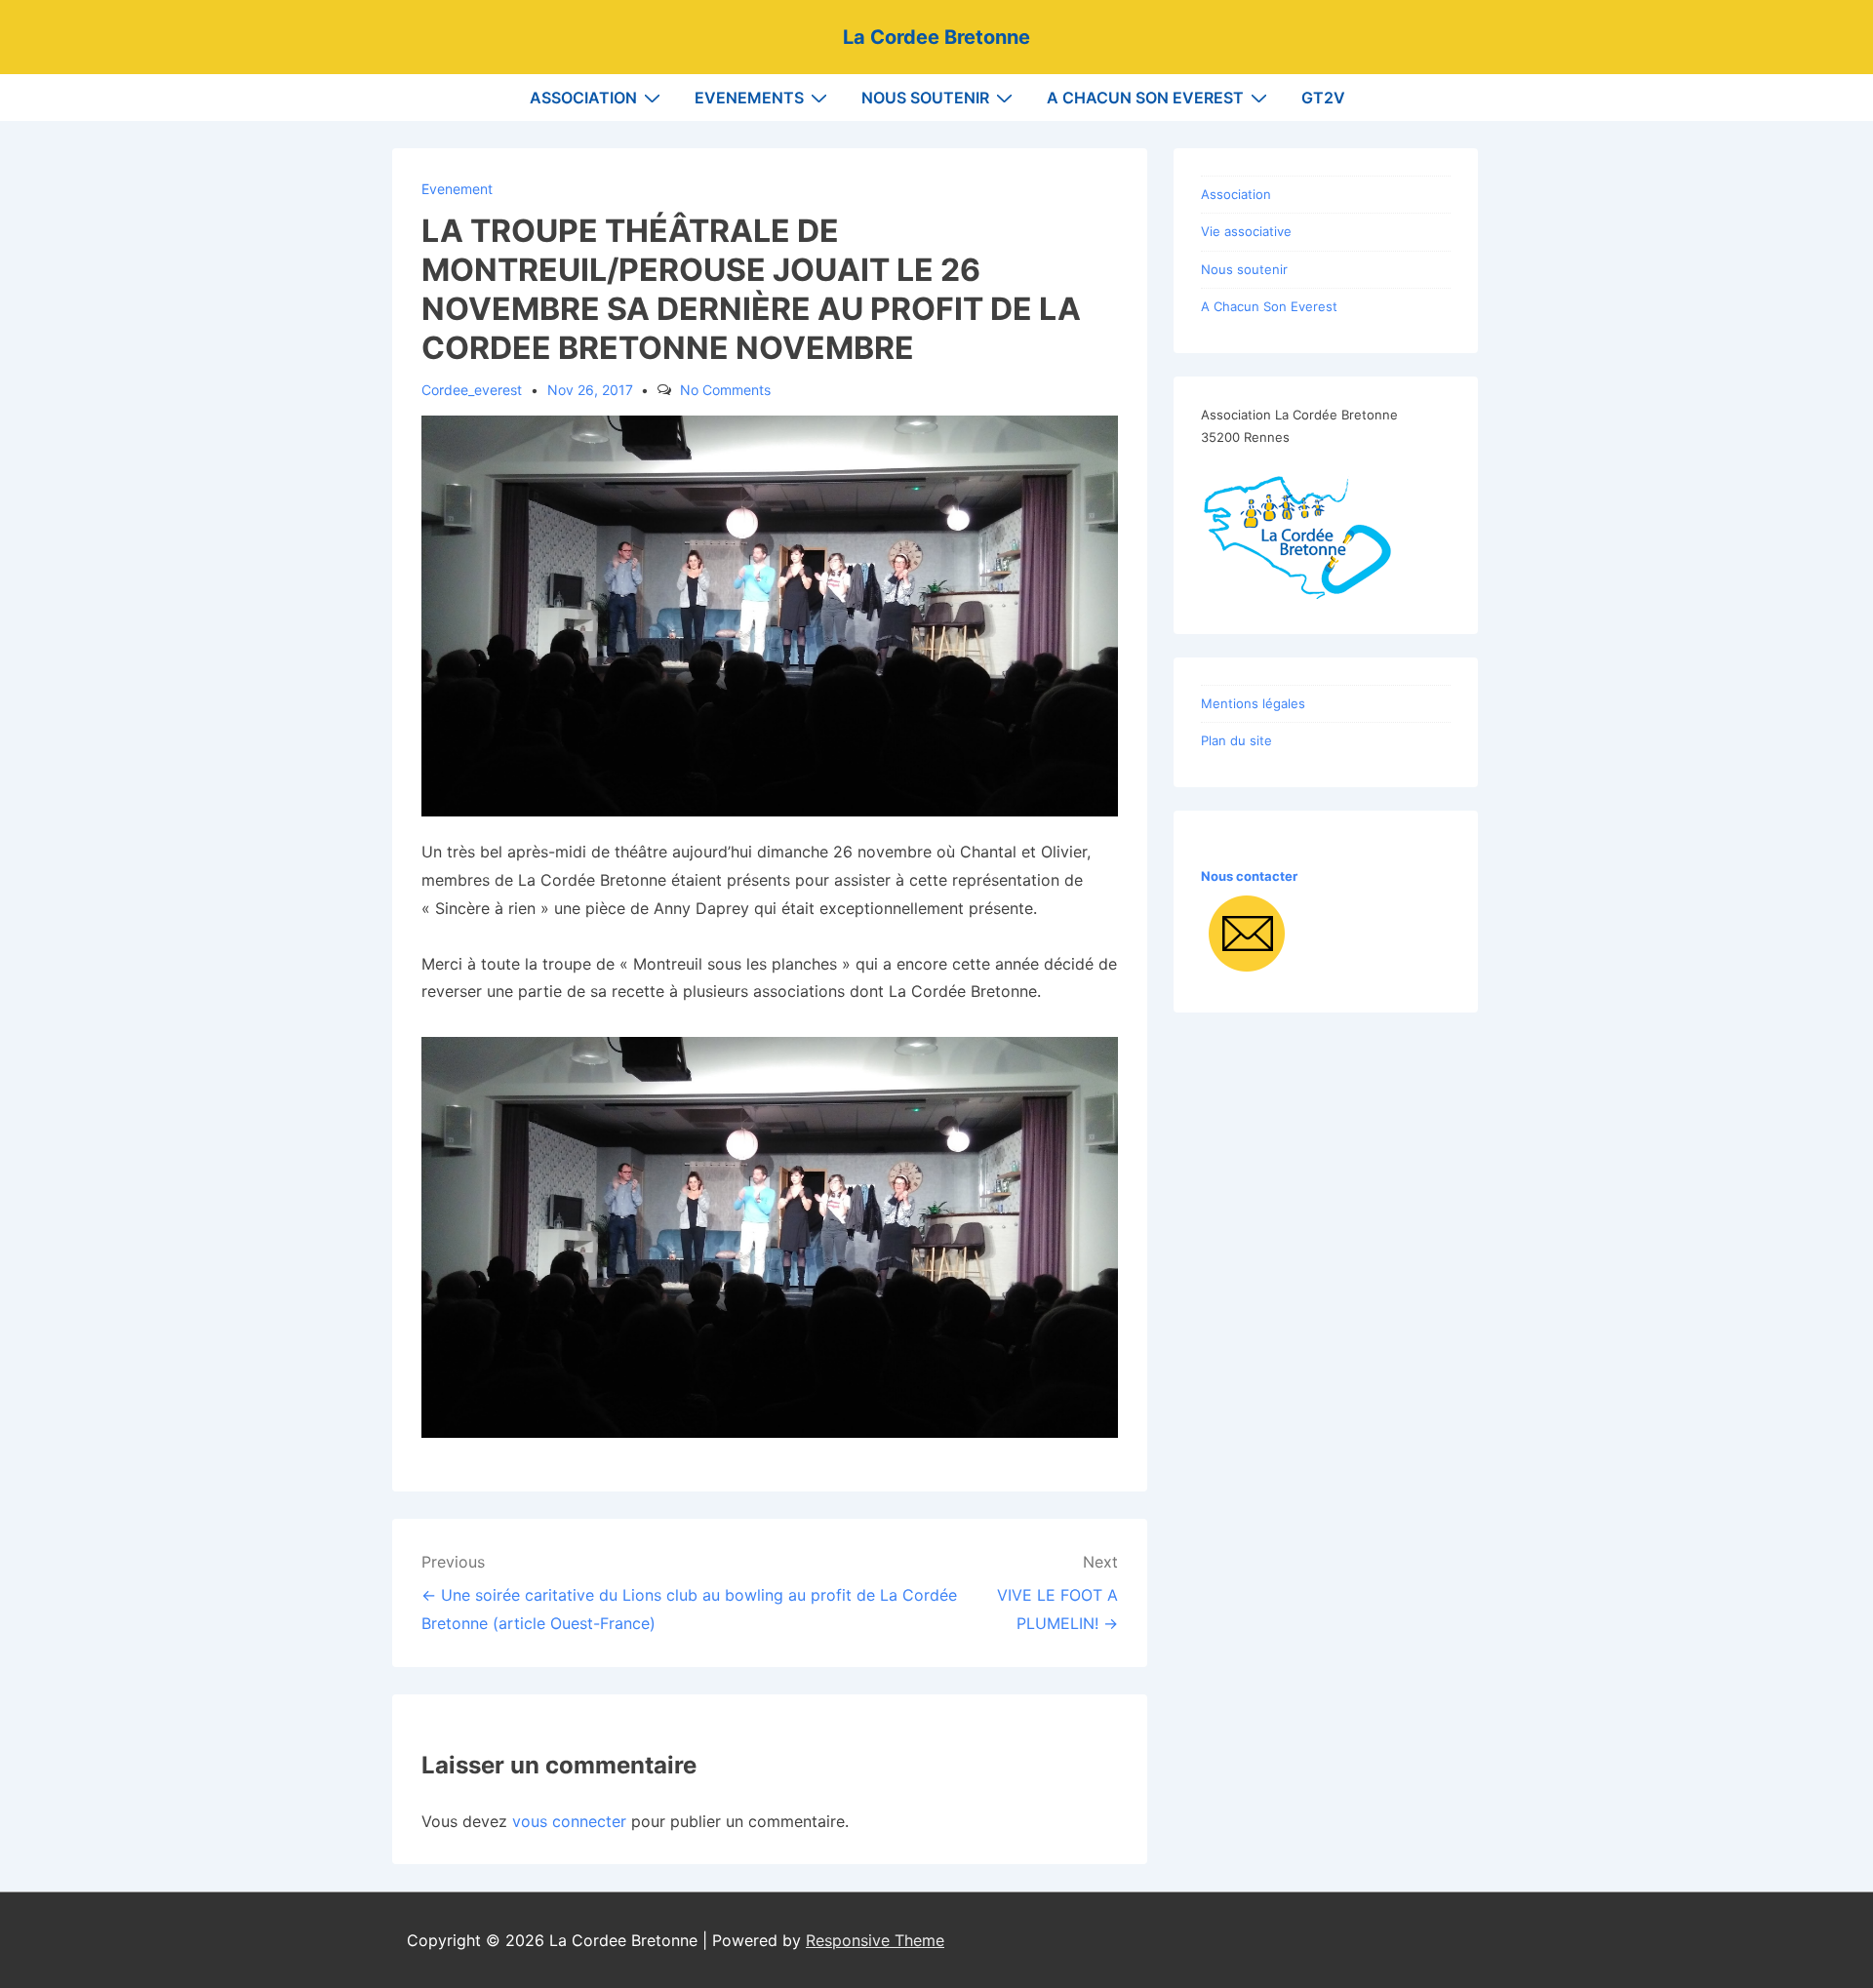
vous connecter (569, 1821)
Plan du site (1236, 740)
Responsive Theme (875, 1940)
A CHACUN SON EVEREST (1145, 98)
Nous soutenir (1244, 269)
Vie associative (1246, 231)
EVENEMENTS (749, 98)
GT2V (1323, 98)
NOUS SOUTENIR (925, 98)
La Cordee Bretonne (936, 37)
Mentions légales (1253, 703)
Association (1236, 194)
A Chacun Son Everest (1269, 306)
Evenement (457, 189)
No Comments (725, 390)
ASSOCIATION (583, 98)
